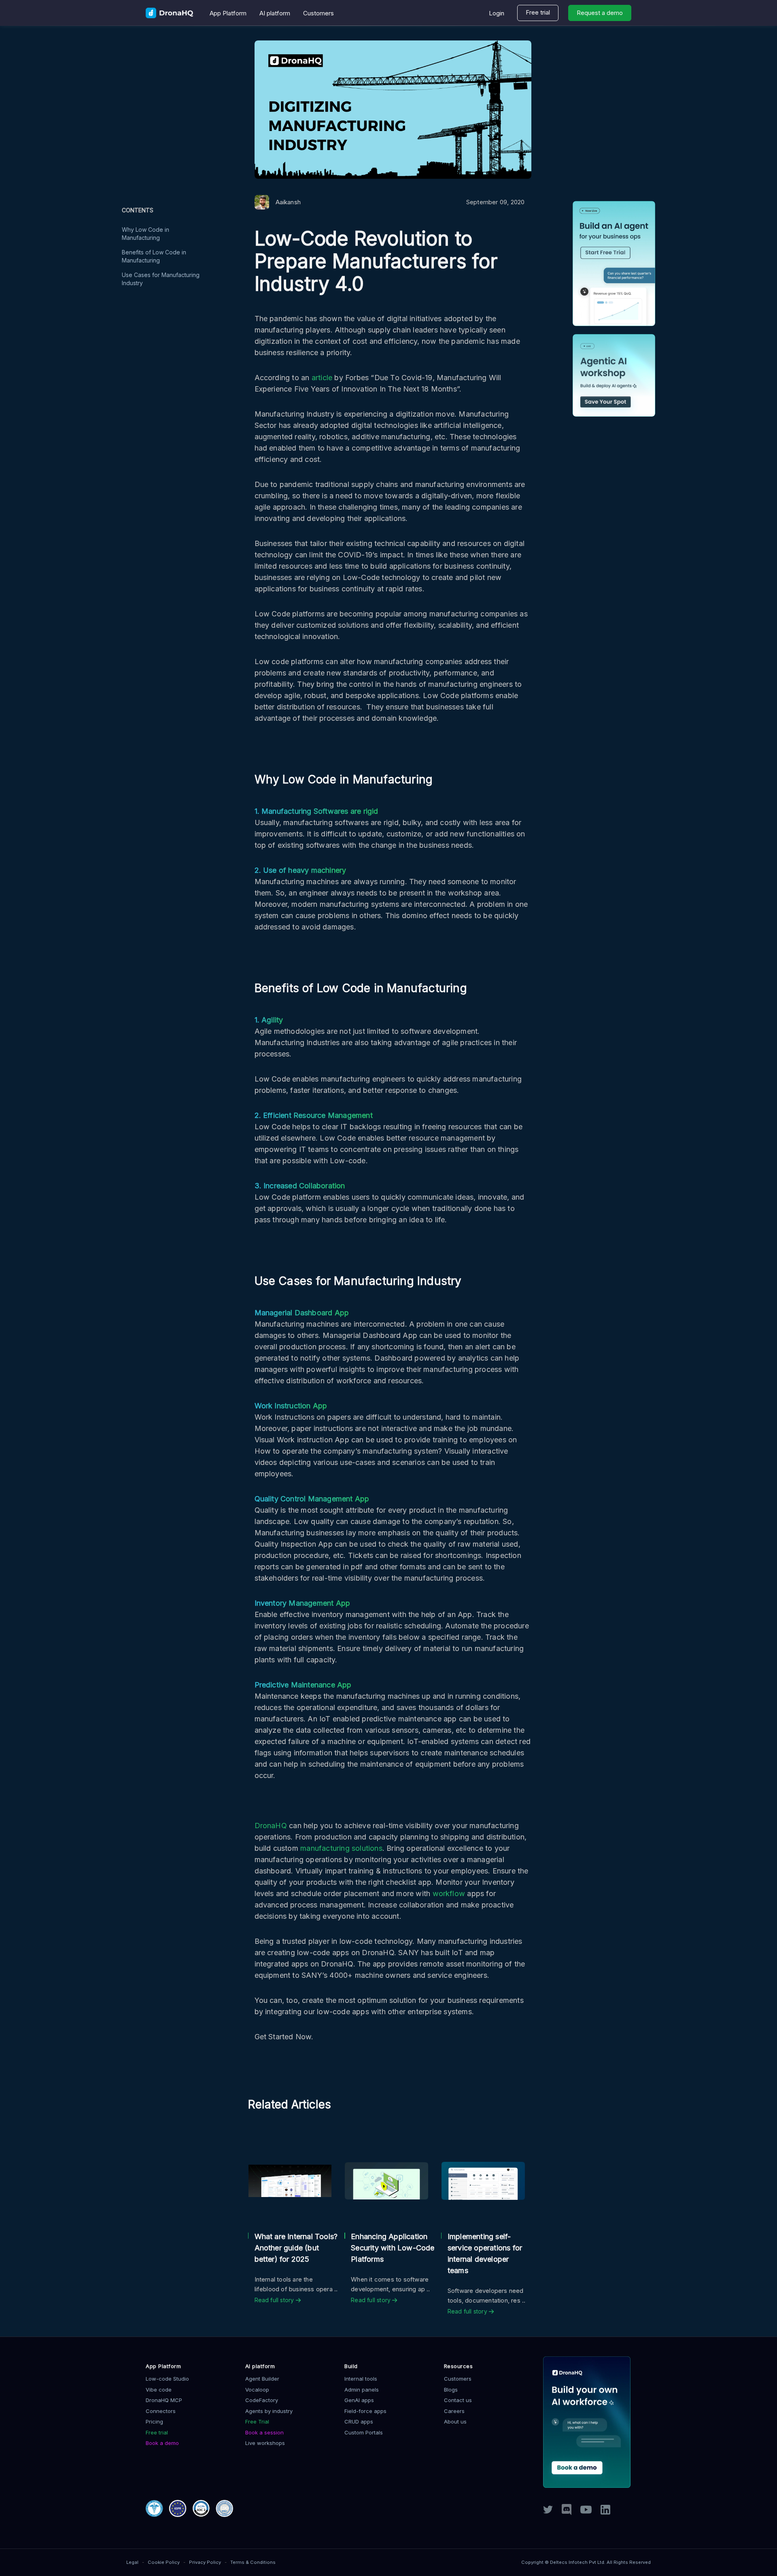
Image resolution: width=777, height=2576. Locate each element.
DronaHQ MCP (164, 2400)
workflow (449, 1893)
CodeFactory (262, 2400)
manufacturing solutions (341, 1848)
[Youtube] (586, 2511)
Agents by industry (269, 2411)
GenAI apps (359, 2400)
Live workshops (265, 2443)
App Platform (228, 13)
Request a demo (600, 13)
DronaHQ (271, 1826)
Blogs (451, 2390)
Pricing (154, 2421)
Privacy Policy (205, 2562)
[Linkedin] (605, 2512)
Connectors (161, 2411)
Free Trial (257, 2421)
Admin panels (362, 2390)
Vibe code (159, 2390)
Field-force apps (365, 2411)
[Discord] (567, 2513)
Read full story (275, 2300)
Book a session (264, 2432)
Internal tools (361, 2379)
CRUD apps (359, 2421)
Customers (318, 13)
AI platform (275, 13)
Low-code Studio (167, 2379)
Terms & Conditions (253, 2562)
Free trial (538, 12)
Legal (132, 2562)
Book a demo (162, 2443)
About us (455, 2421)
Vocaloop (257, 2390)
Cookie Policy (164, 2562)
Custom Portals (364, 2432)
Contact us (458, 2400)
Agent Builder (262, 2379)
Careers (454, 2411)
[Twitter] (548, 2511)
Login (497, 13)
